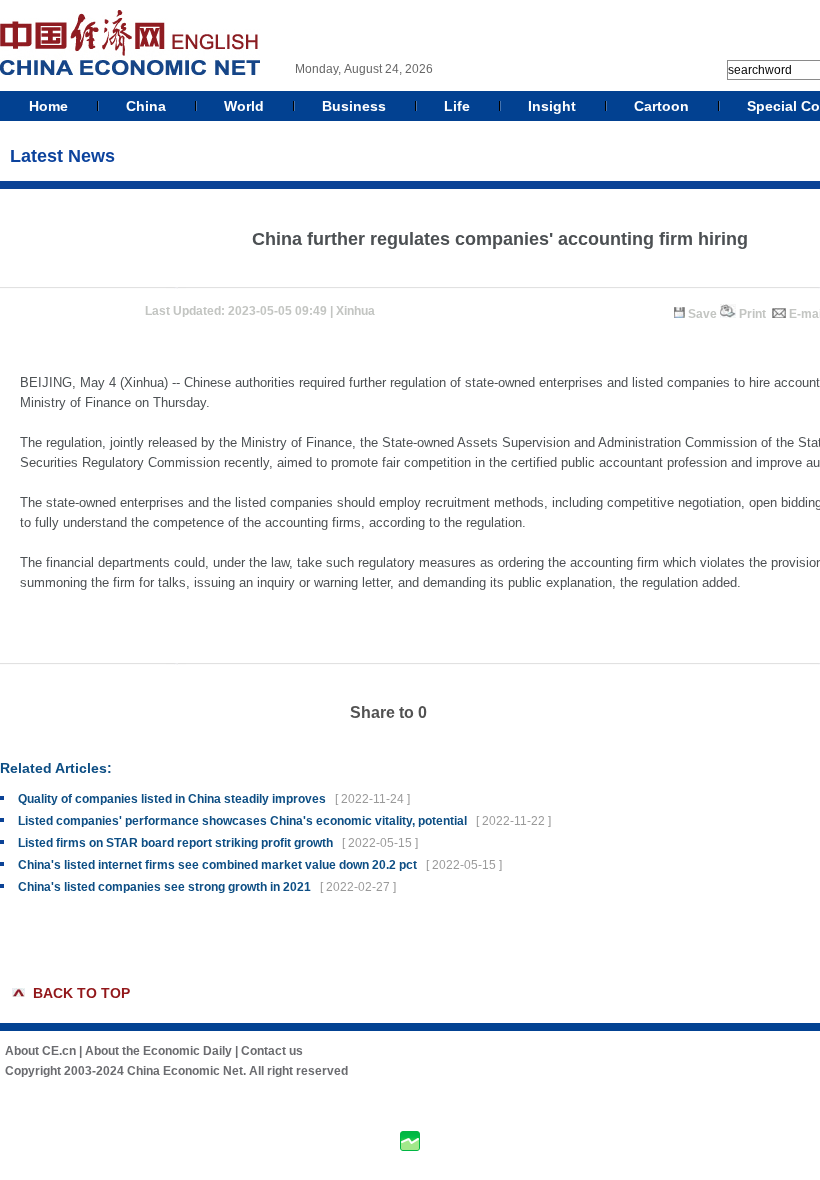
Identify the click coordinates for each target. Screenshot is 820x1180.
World (244, 106)
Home (48, 106)
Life (457, 106)
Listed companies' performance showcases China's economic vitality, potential (242, 821)
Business (354, 106)
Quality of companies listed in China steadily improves (172, 799)
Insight (552, 106)
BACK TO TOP (81, 993)
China (146, 106)
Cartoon (661, 106)
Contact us (272, 1051)
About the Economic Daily (158, 1051)
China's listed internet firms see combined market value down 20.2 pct (217, 865)
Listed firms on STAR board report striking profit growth (175, 843)
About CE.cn (40, 1051)
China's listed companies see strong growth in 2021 (164, 887)
